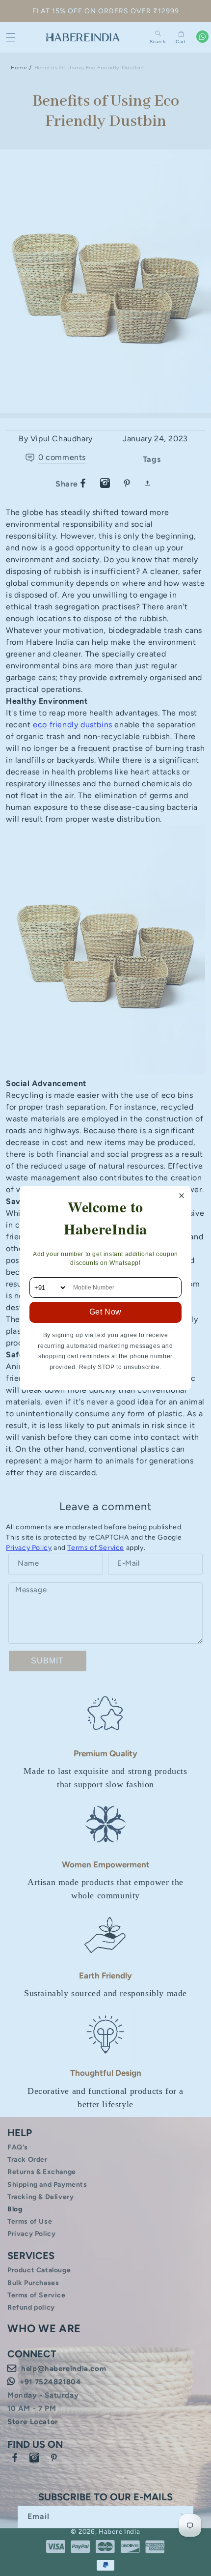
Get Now (105, 1312)
